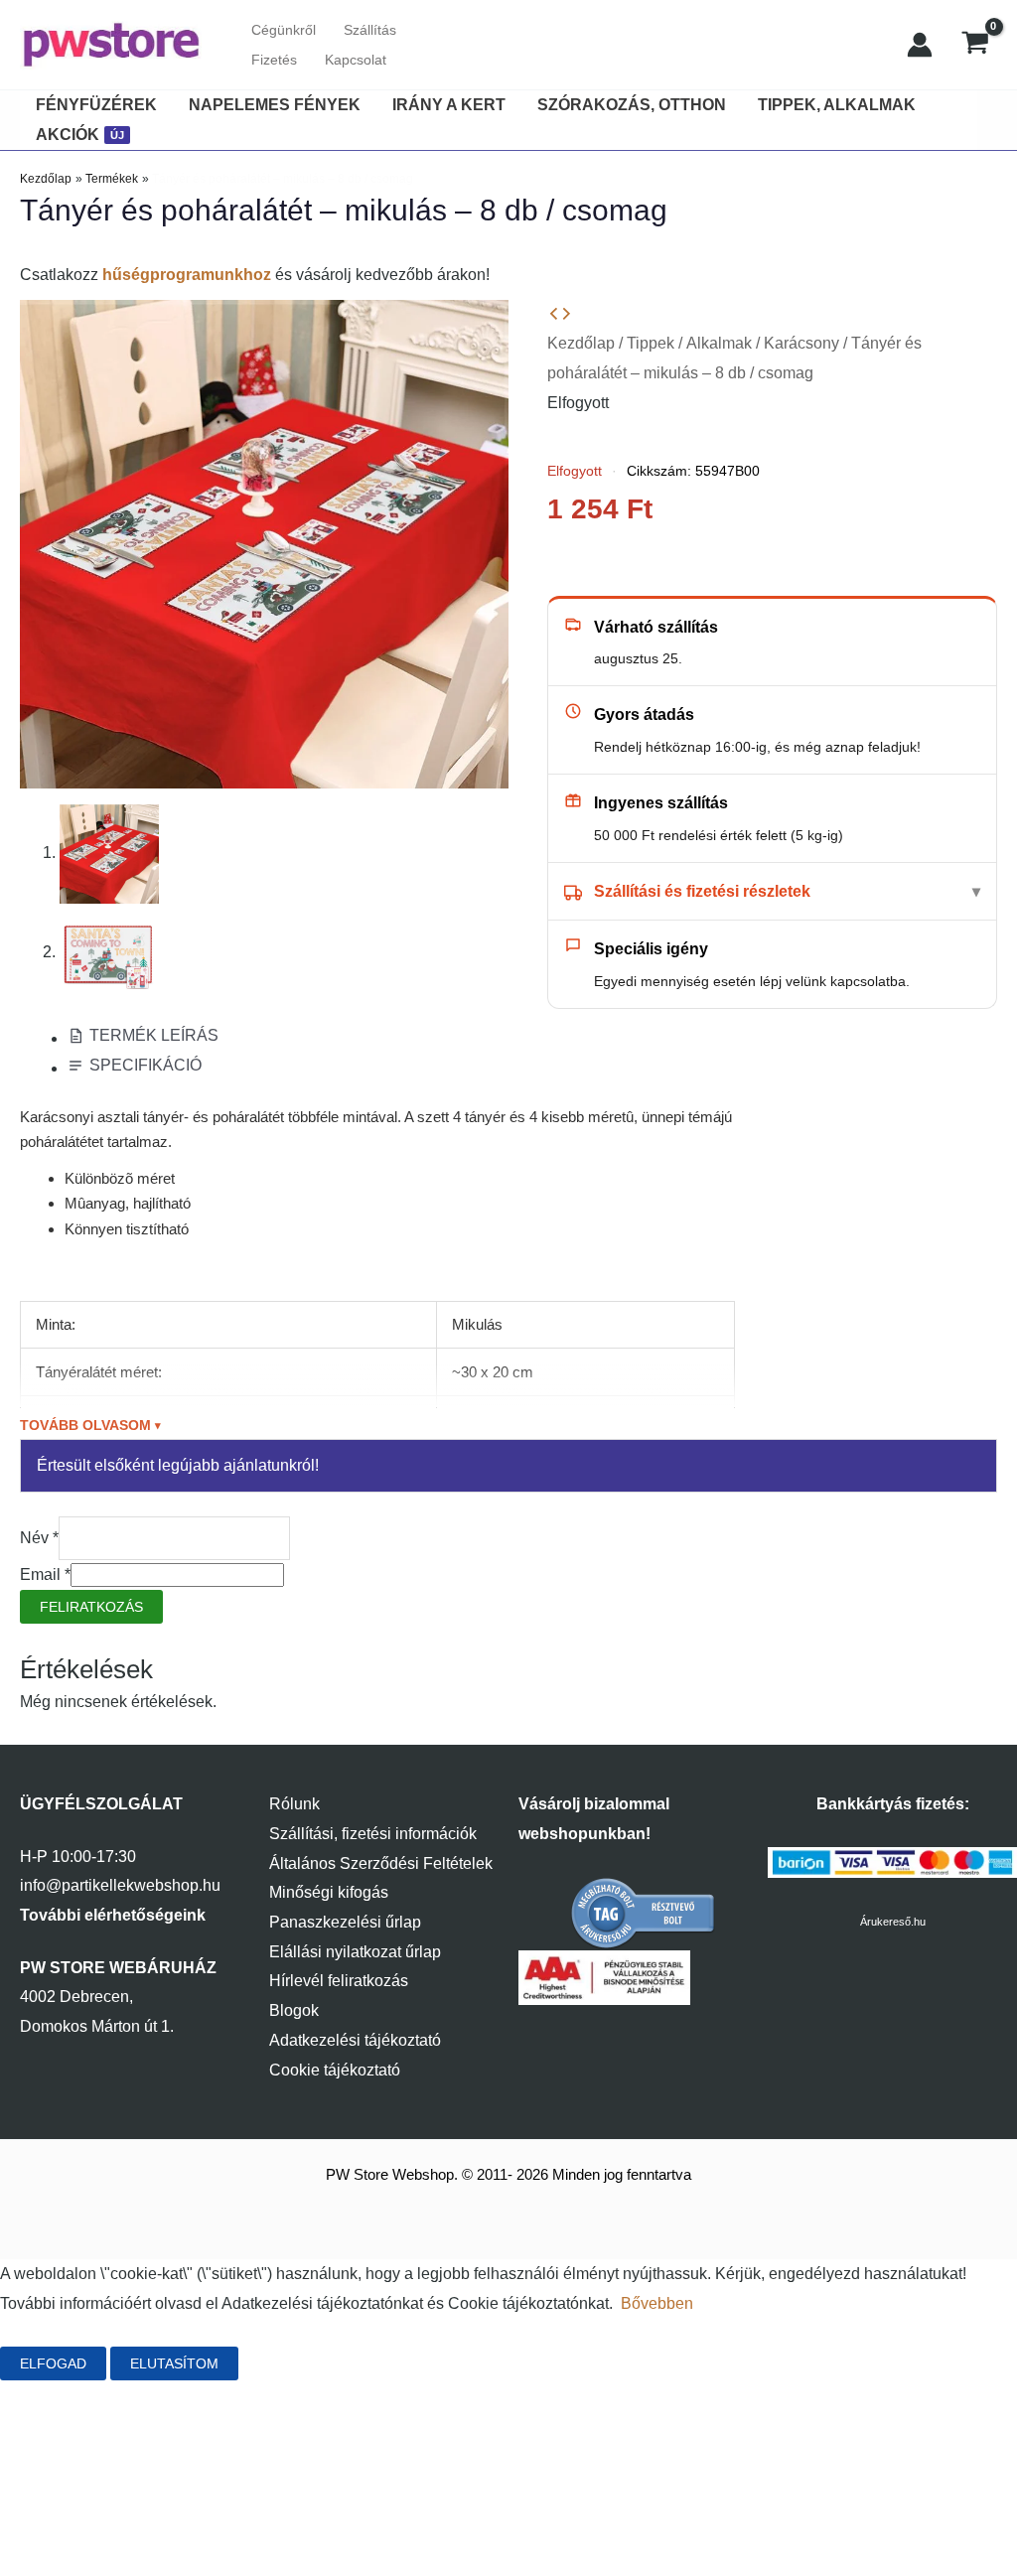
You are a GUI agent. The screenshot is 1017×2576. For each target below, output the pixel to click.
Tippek (651, 343)
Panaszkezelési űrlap (345, 1922)
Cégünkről (284, 30)
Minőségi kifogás (329, 1892)
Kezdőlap (581, 343)
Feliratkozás (91, 1607)
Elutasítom (174, 2363)
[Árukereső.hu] (644, 1912)
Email (45, 1574)
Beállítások (309, 2363)
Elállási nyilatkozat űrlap (355, 1952)
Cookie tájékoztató (335, 2070)
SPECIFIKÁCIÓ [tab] (145, 1065)
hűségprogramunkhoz (187, 275)
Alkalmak (719, 343)
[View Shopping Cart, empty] (975, 45)
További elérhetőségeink (113, 1915)
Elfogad (53, 2363)
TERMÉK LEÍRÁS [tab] (154, 1035)
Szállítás (370, 30)
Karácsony (801, 343)
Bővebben (657, 2303)
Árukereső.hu (893, 1922)
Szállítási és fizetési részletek (702, 891)
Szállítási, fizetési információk (373, 1834)
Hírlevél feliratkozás (339, 1981)
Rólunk (294, 1804)
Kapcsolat (356, 60)
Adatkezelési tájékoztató (355, 2040)
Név (39, 1538)
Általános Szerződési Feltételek (381, 1863)
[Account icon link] (920, 45)
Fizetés (274, 60)
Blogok (294, 2010)
